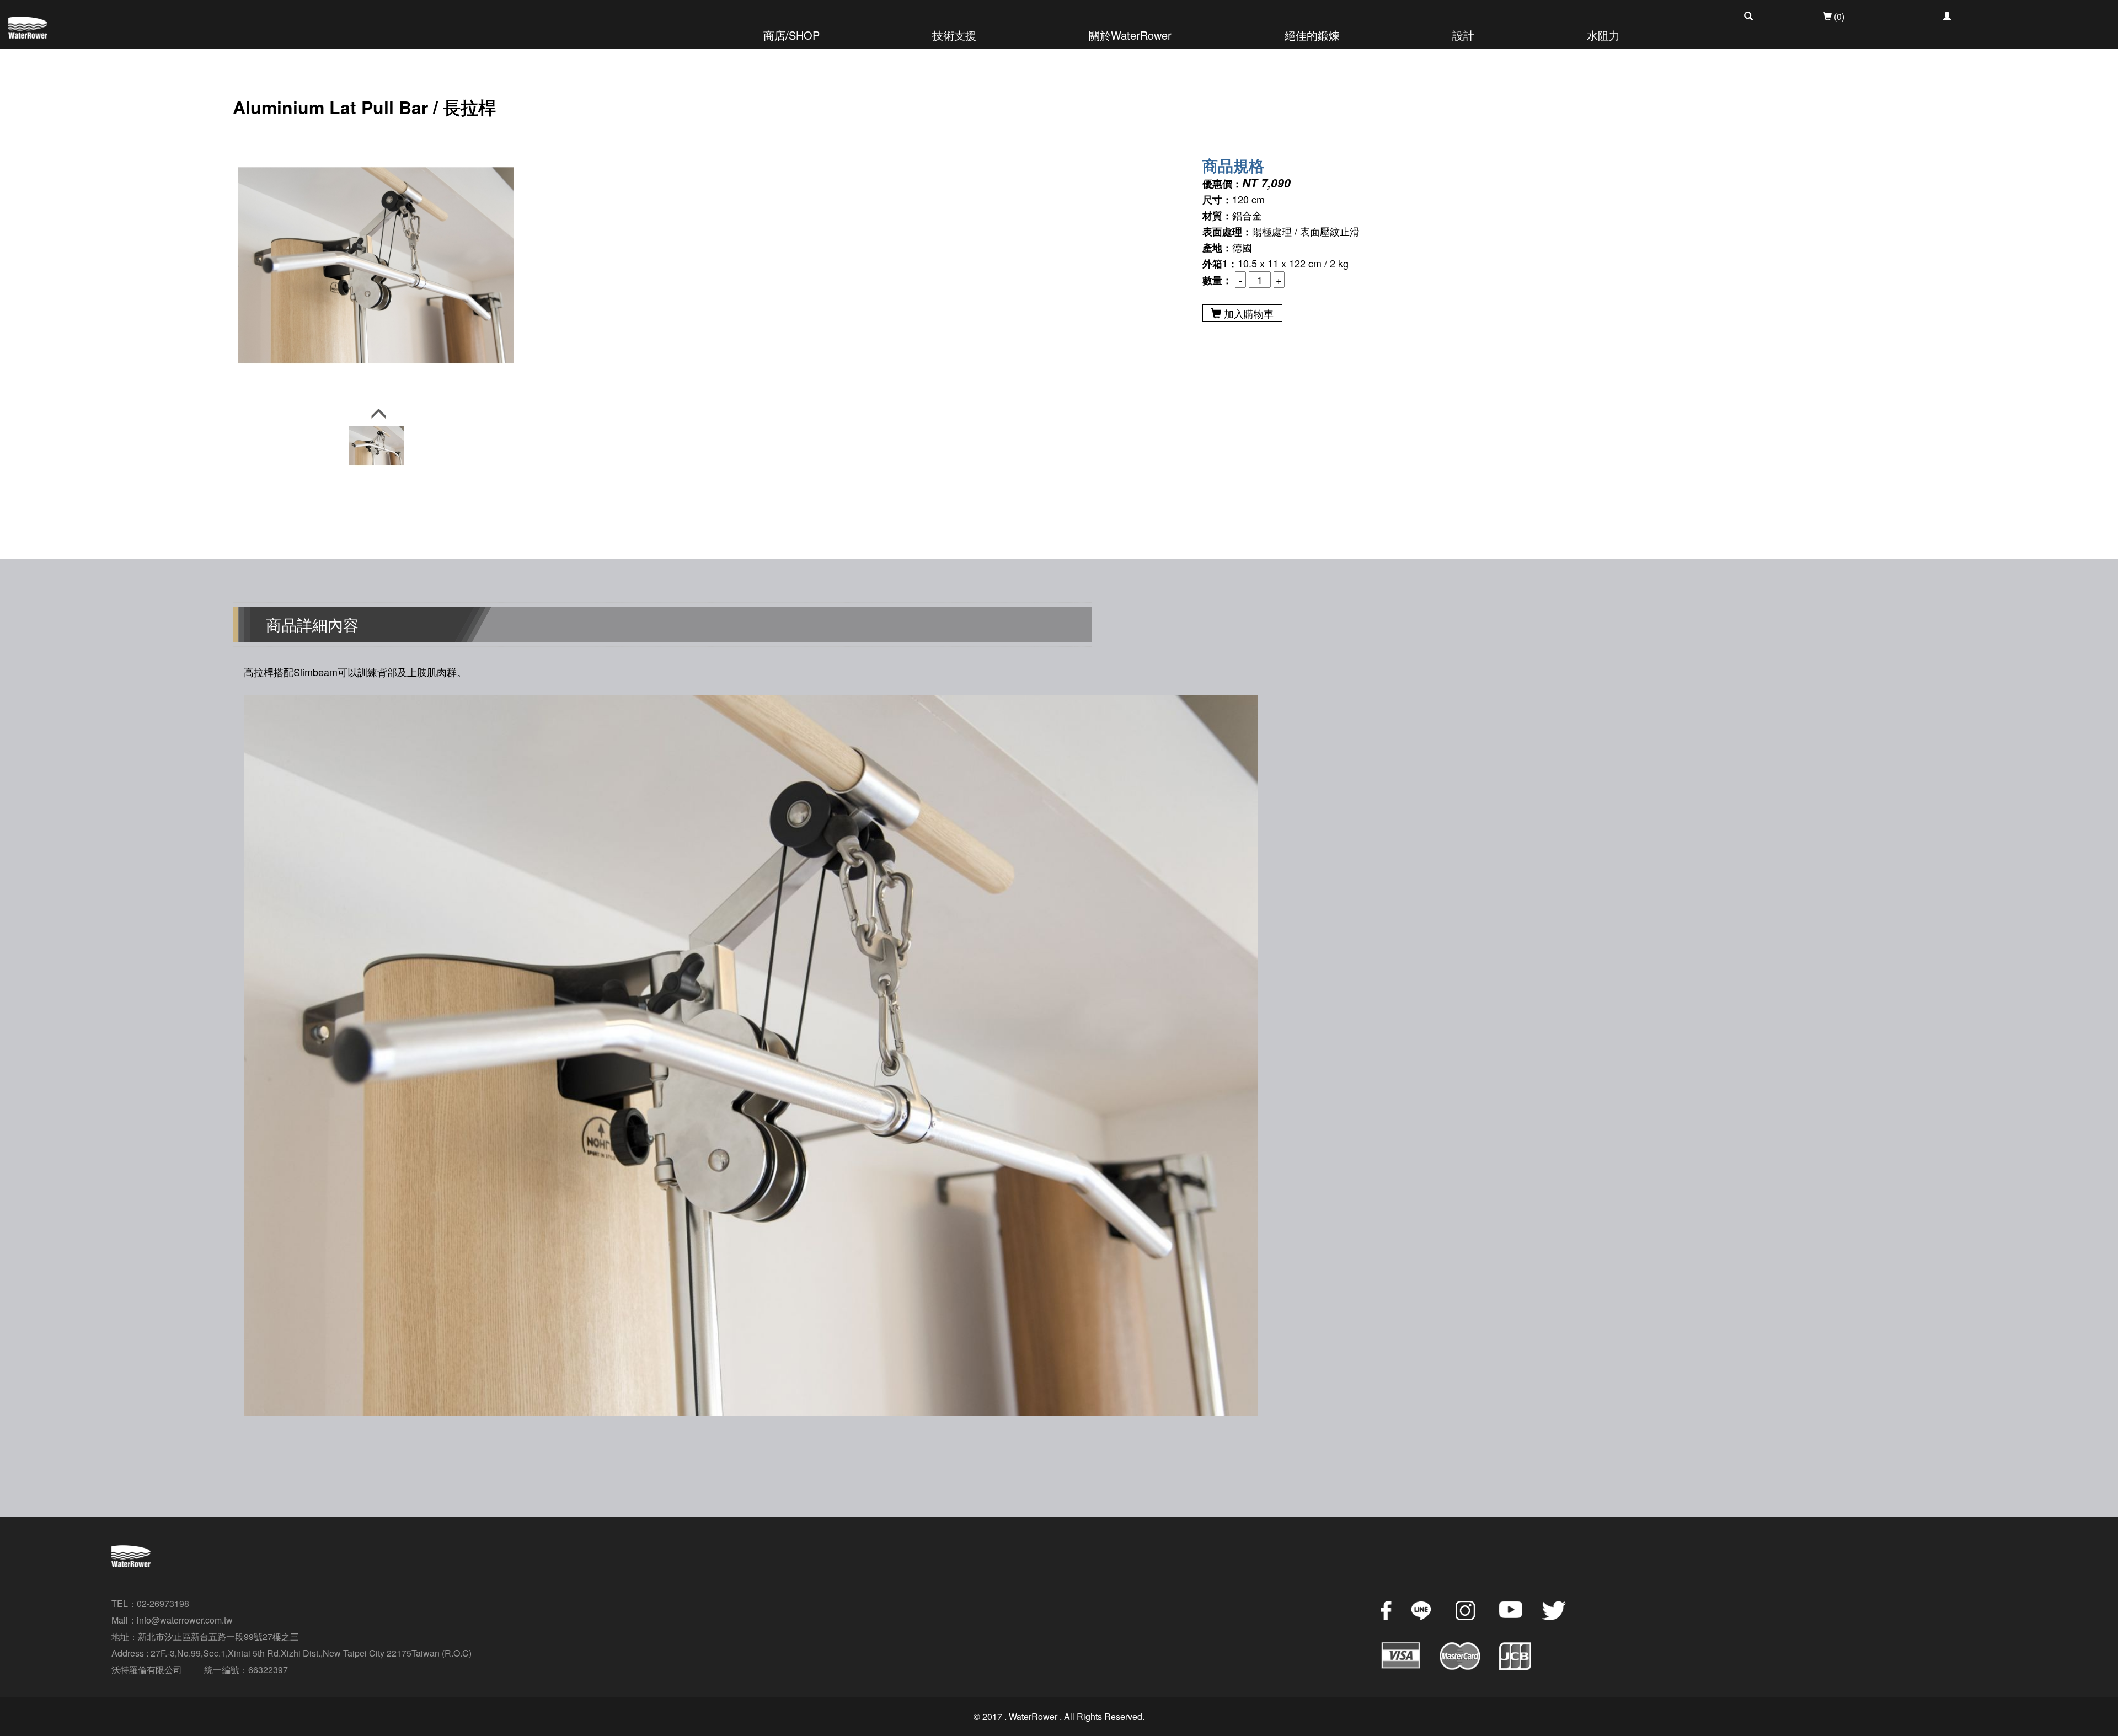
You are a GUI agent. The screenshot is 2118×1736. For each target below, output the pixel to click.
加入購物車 (1247, 313)
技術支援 (954, 35)
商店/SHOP (791, 35)
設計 (1463, 35)
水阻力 (1603, 35)
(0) (1838, 16)
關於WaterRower (1130, 35)
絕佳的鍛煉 (1312, 35)
